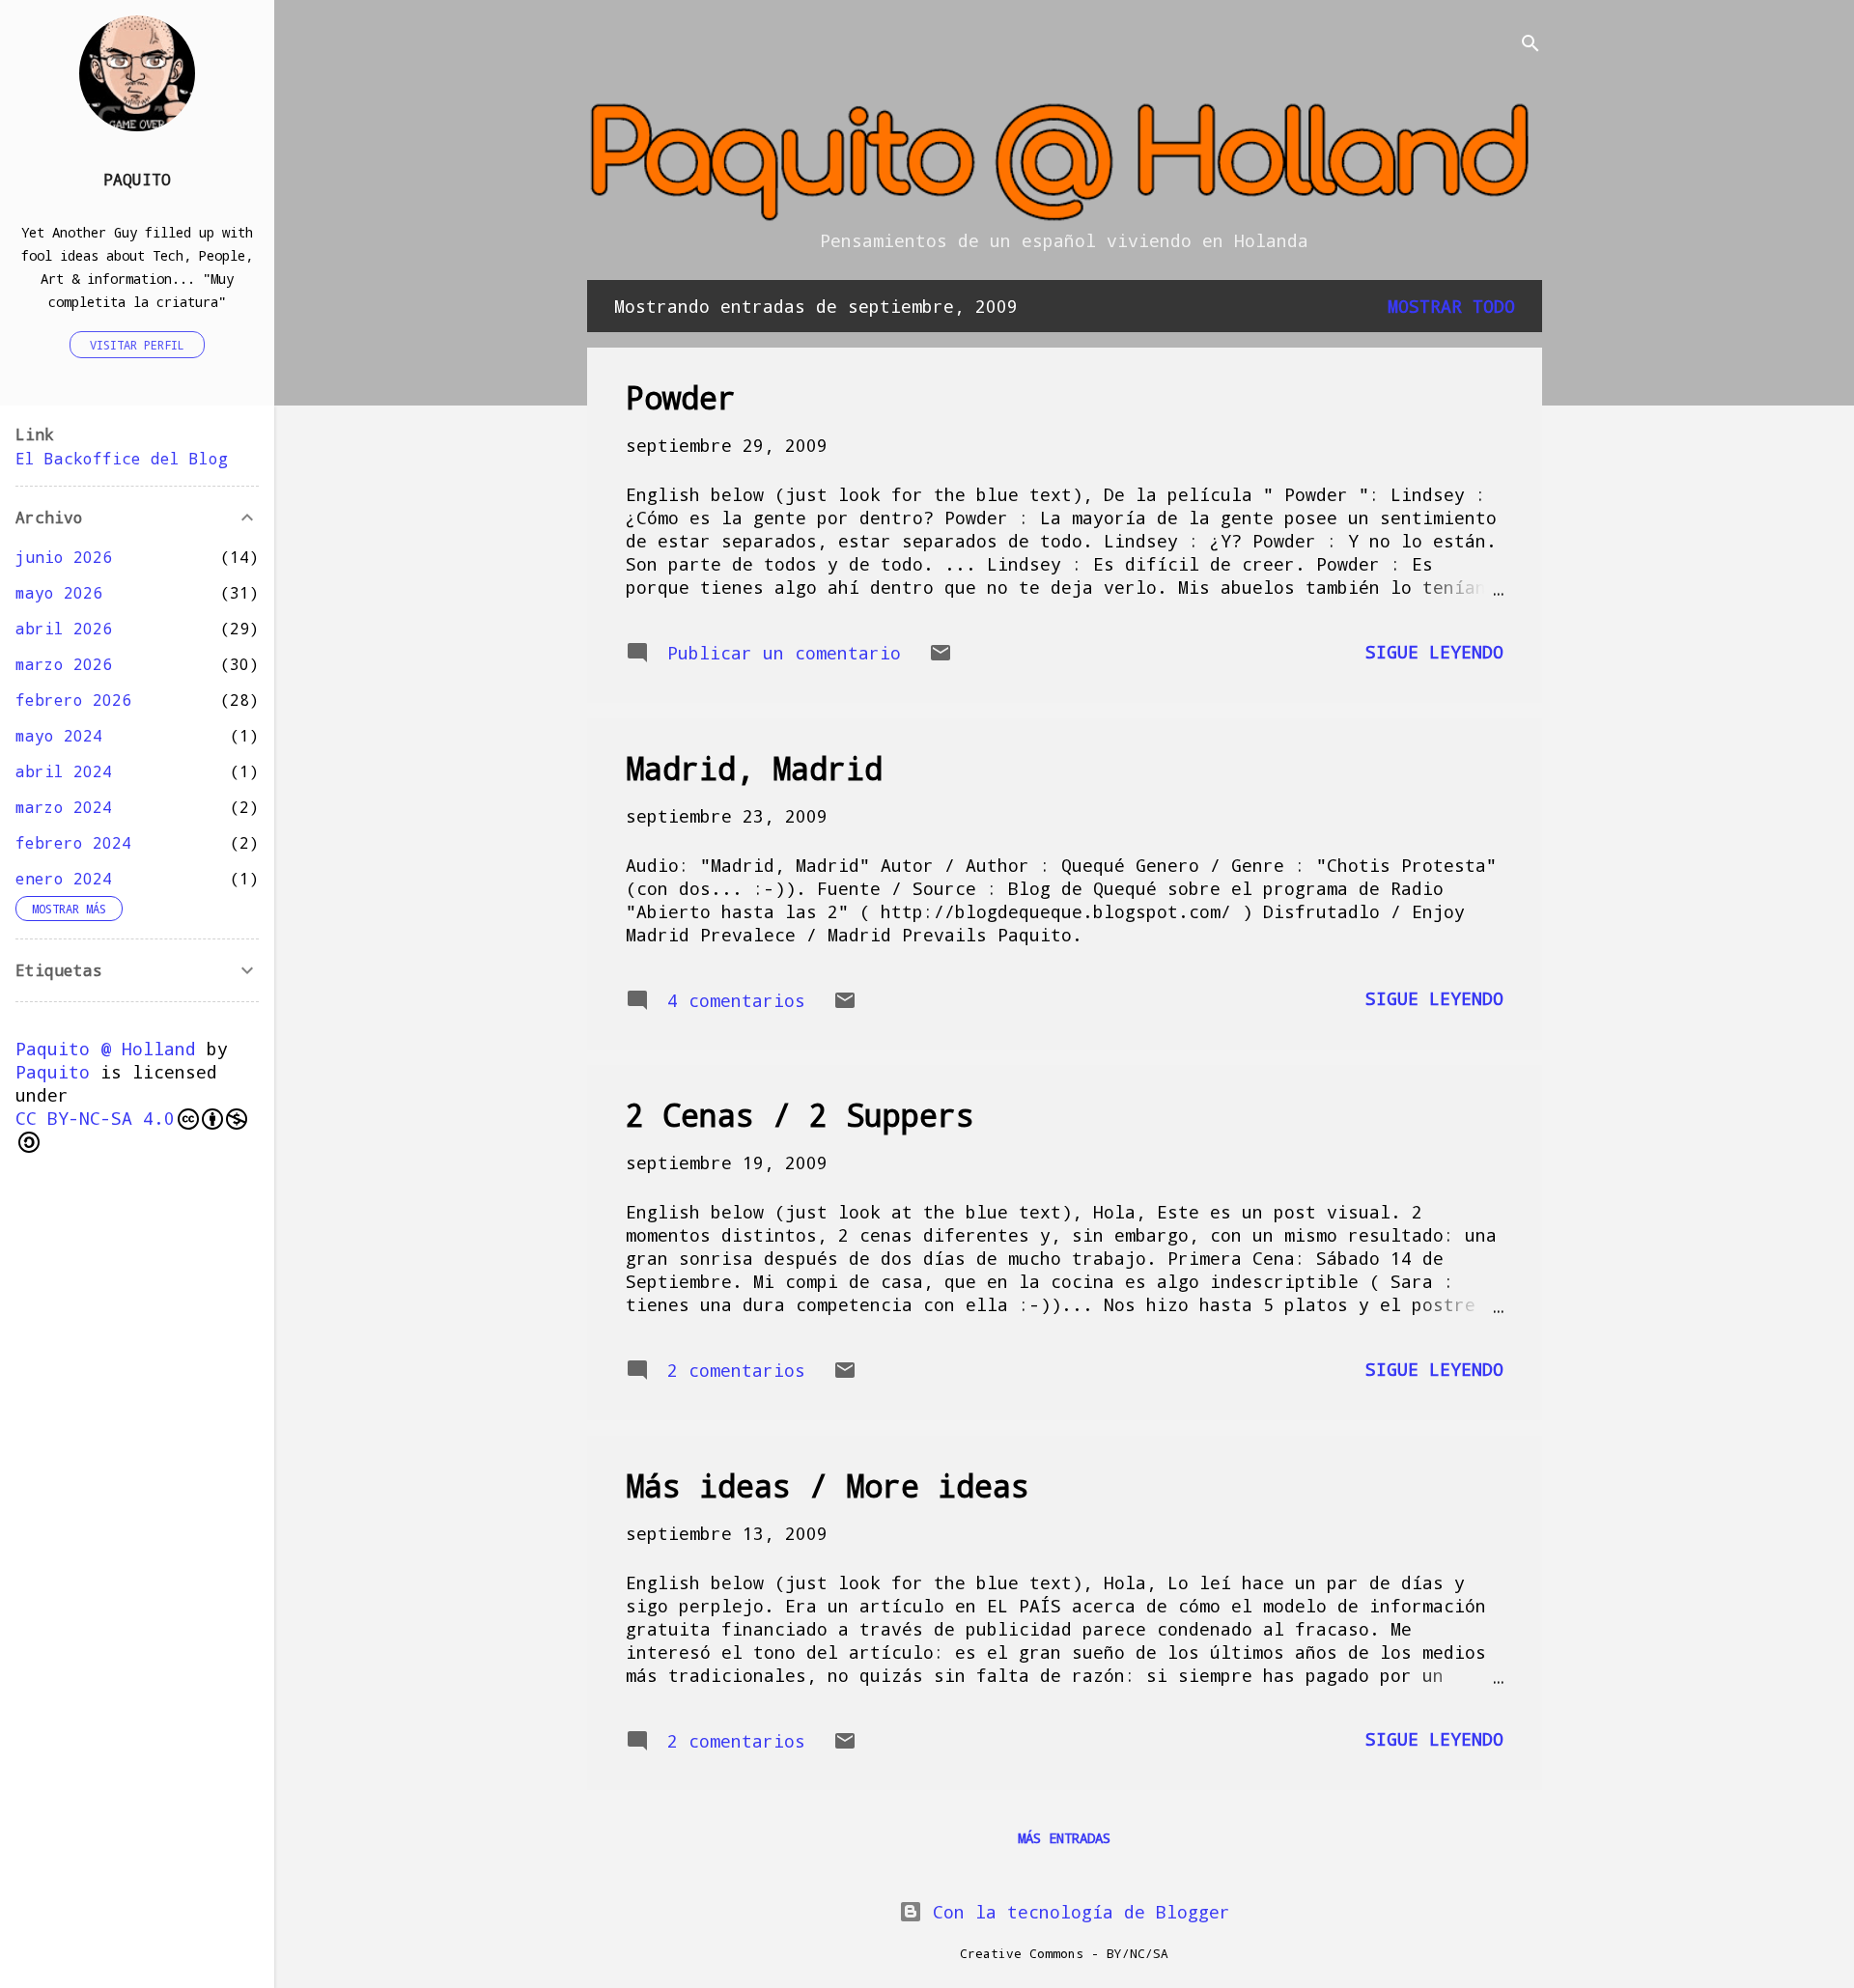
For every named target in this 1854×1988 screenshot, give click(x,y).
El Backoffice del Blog (122, 458)
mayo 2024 (59, 735)
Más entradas (1064, 1838)
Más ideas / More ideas (828, 1485)
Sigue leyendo (1434, 652)
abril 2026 (64, 628)
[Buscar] (1531, 45)
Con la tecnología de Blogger (1076, 1912)
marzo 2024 (64, 807)
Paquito (137, 179)
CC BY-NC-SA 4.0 (95, 1118)
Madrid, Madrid (754, 768)
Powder (681, 397)
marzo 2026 (64, 664)
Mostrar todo (1451, 306)
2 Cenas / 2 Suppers (800, 1115)
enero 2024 (64, 878)
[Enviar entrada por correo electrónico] (941, 658)
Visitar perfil (137, 345)
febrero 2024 (73, 842)
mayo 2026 (59, 592)
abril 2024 (64, 771)
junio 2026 (64, 557)
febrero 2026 (73, 700)
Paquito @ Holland (106, 1049)
